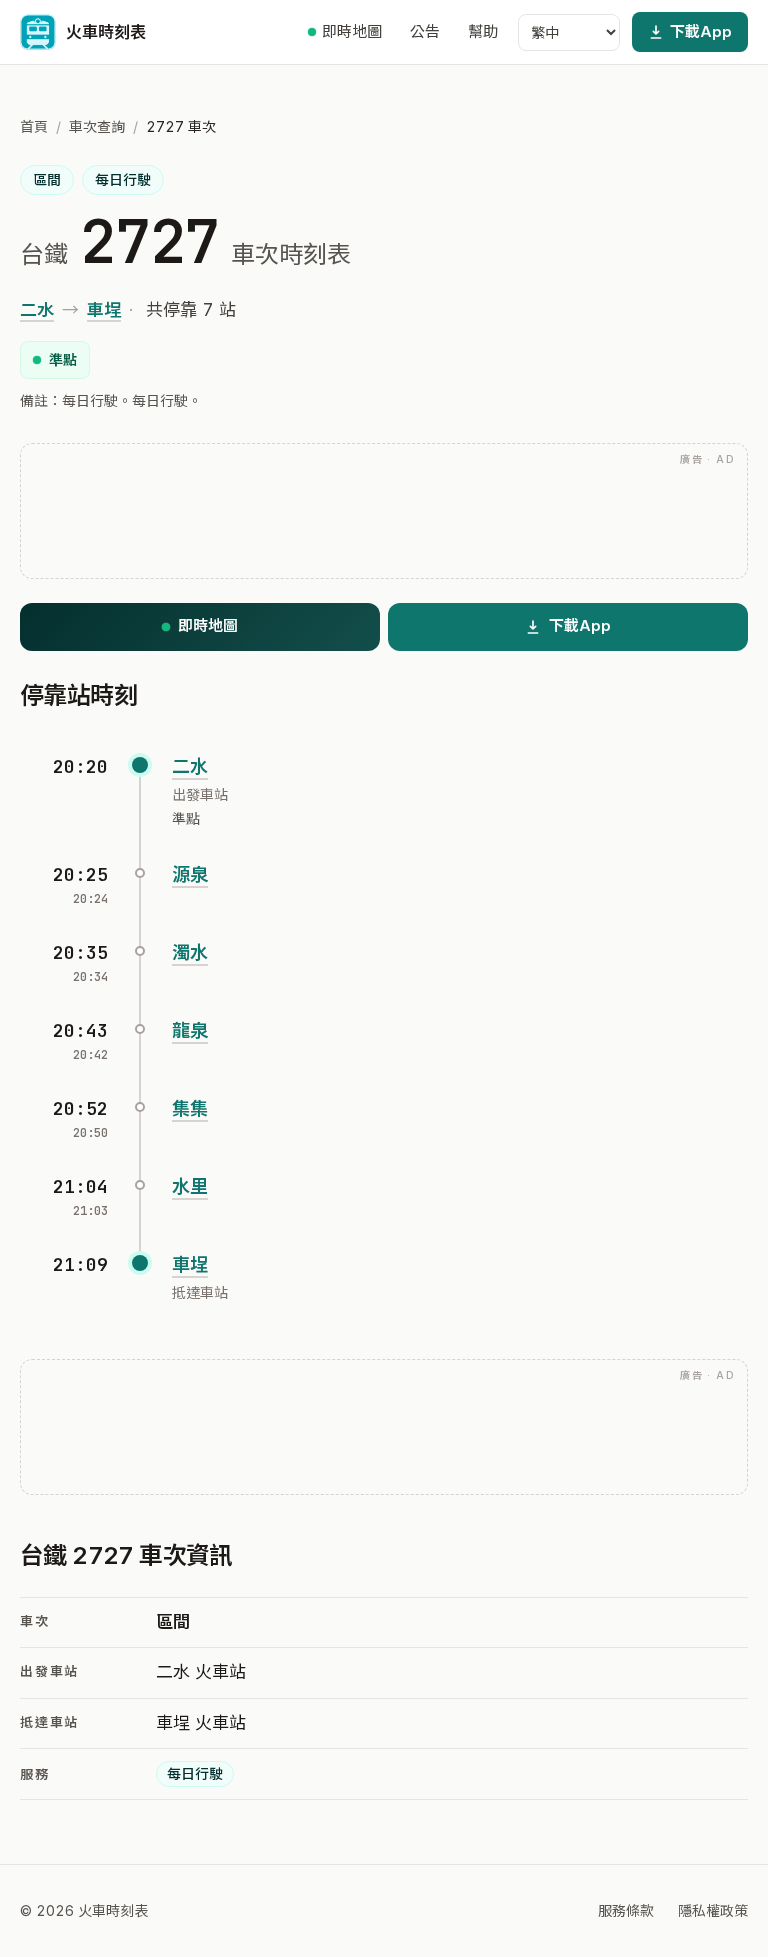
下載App (701, 31)
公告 (425, 31)
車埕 (104, 310)
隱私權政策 (713, 1910)
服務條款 (626, 1910)
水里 (190, 1186)
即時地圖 (352, 31)
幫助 (483, 31)
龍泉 (190, 1030)
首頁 (34, 126)
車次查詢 (97, 126)
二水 (37, 310)
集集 (190, 1108)
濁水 (190, 952)
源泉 (190, 874)
